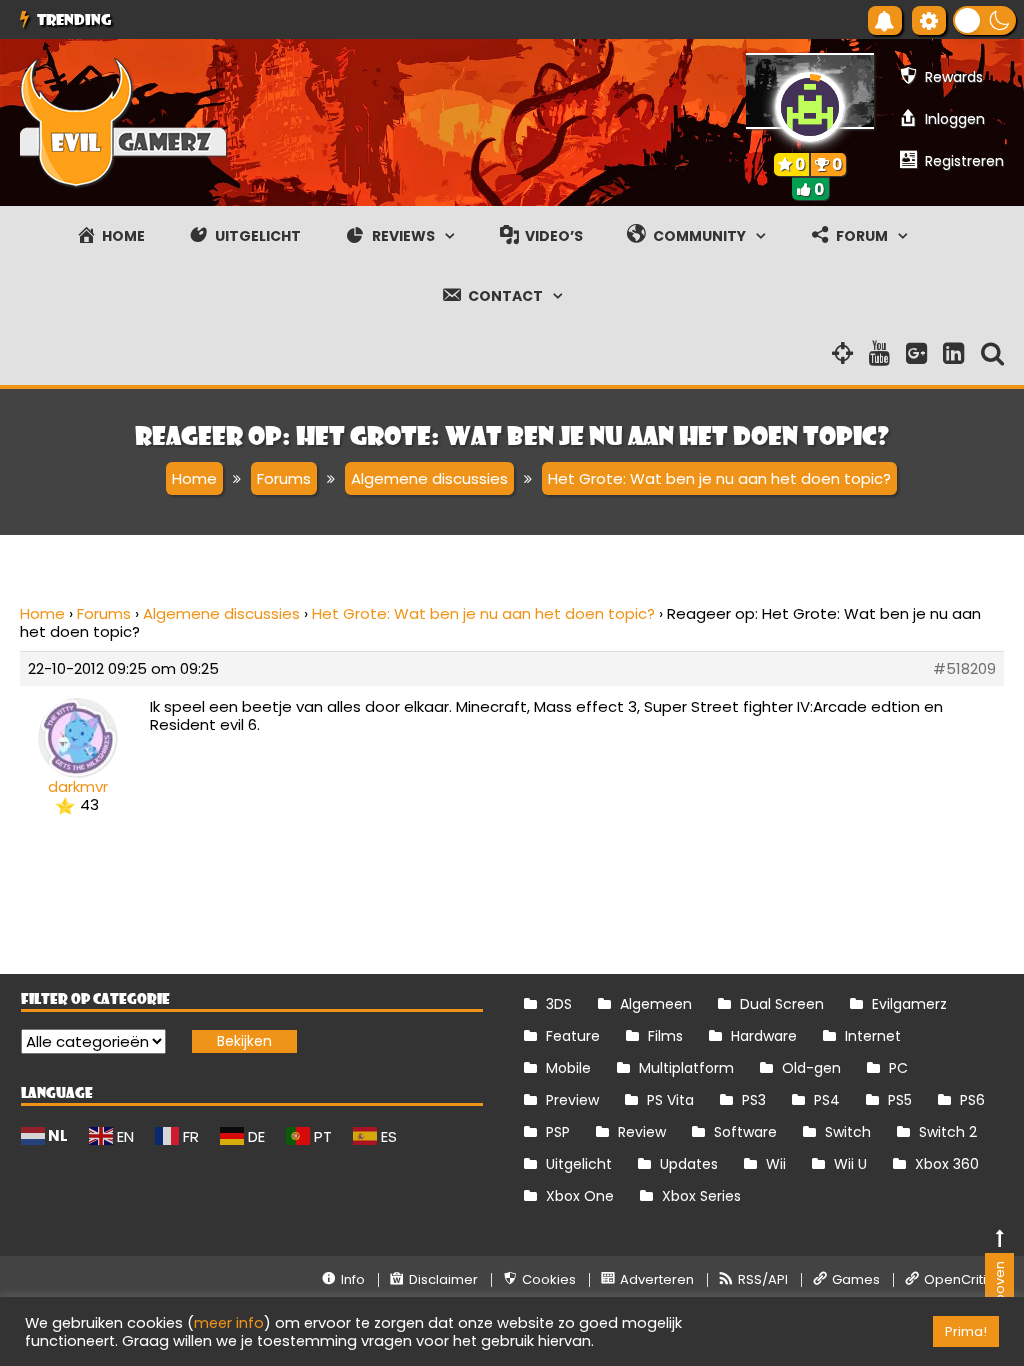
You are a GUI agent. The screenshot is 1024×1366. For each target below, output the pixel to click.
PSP (558, 1132)
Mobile (568, 1068)
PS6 (972, 1100)
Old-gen (811, 1068)
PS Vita (670, 1100)
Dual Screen (782, 1004)
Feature (573, 1036)
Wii (776, 1164)
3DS (559, 1004)
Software (745, 1132)
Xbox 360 (947, 1164)
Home (42, 613)
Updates (689, 1164)
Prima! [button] (966, 1331)
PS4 (827, 1100)
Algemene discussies (221, 613)
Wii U (850, 1164)
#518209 (964, 669)
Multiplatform (686, 1068)
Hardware (764, 1036)
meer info (229, 1323)
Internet (873, 1036)
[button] (984, 20)
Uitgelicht (579, 1164)
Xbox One (580, 1196)
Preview (572, 1100)
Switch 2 (948, 1132)
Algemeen (656, 1004)
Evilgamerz (909, 1004)
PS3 (754, 1100)
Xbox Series (701, 1196)
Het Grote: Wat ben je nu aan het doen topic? (483, 613)
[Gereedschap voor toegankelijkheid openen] (929, 20)
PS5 (900, 1100)
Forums (104, 613)
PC (898, 1068)
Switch (848, 1132)
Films (665, 1036)
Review (642, 1132)
